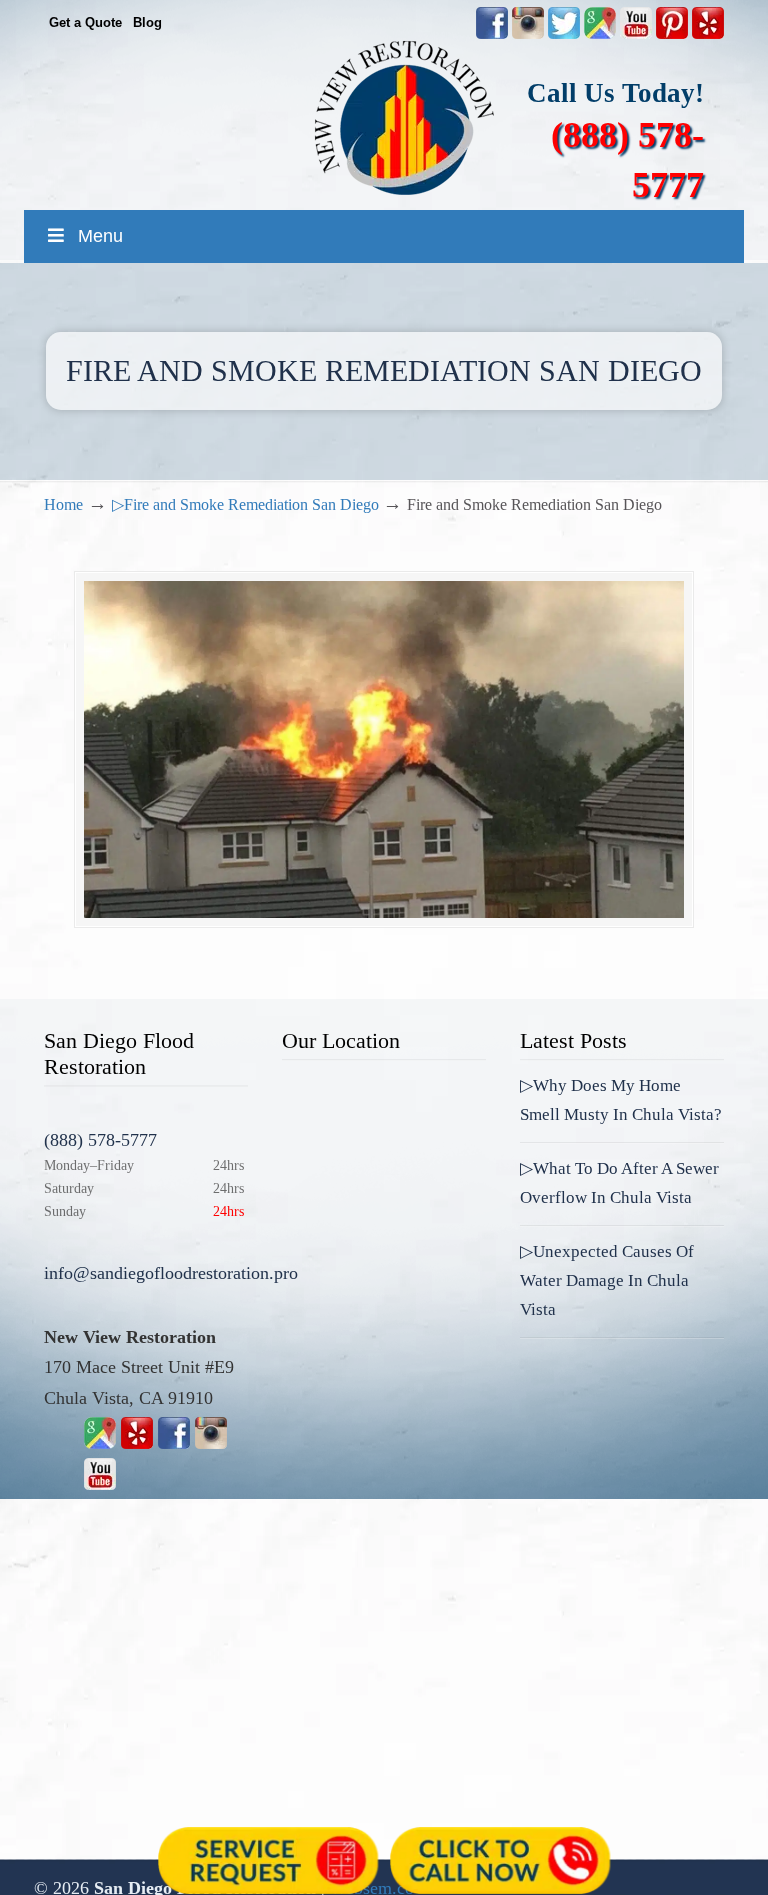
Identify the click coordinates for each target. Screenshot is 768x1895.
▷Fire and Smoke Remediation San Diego (245, 505)
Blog (147, 22)
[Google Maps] (100, 1443)
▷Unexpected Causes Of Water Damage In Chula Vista (607, 1280)
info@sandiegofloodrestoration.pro (171, 1273)
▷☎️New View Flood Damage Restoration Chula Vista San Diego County (404, 117)
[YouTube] (636, 34)
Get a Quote (85, 22)
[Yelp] (137, 1443)
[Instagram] (211, 1443)
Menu (100, 236)
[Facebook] (174, 1443)
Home (63, 505)
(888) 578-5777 (100, 1140)
